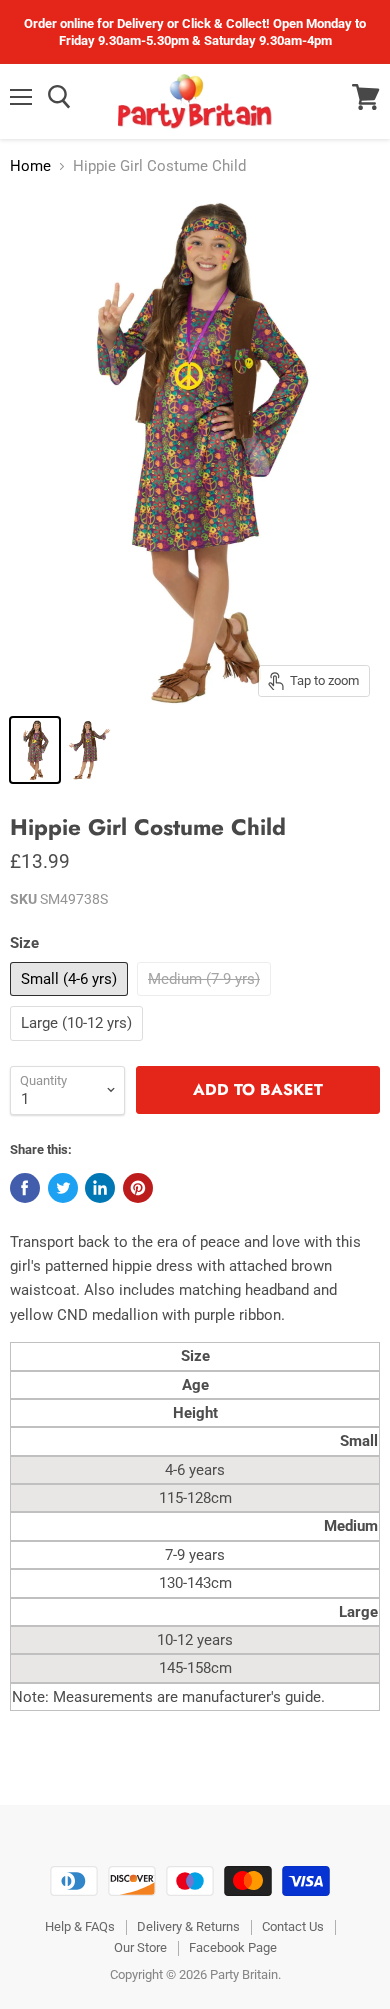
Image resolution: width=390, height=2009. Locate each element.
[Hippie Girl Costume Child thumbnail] (35, 750)
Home (30, 166)
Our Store (140, 1947)
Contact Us (293, 1926)
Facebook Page (233, 1947)
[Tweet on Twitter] (63, 1188)
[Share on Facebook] (25, 1188)
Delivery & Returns (188, 1926)
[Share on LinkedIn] (100, 1188)
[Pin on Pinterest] (138, 1188)
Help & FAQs (80, 1926)
